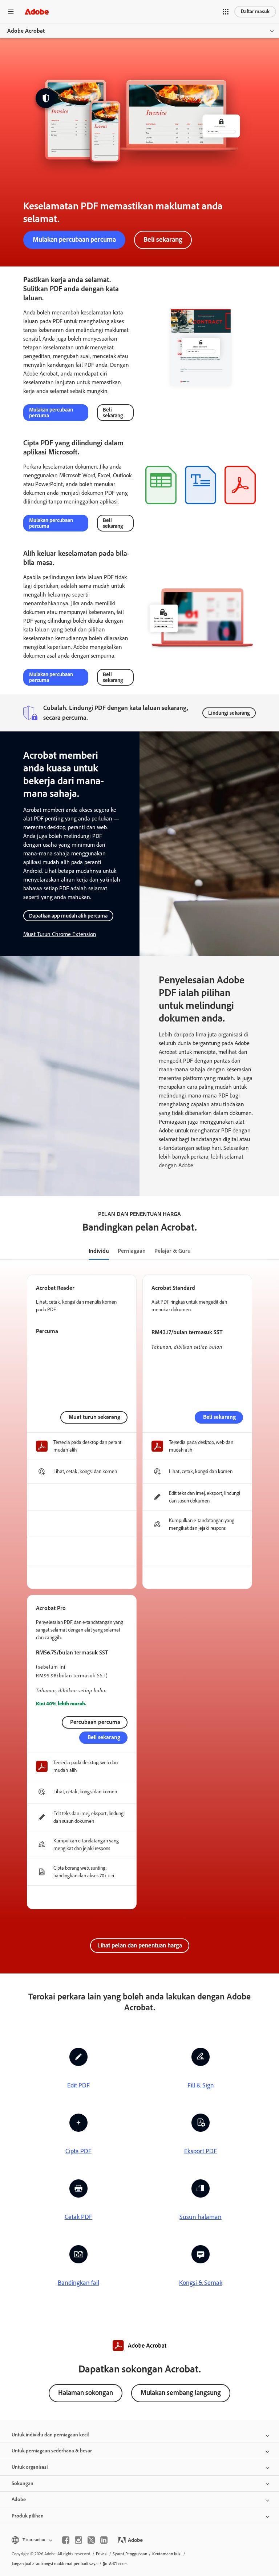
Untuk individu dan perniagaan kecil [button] (50, 2435)
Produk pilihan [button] (28, 2516)
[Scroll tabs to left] (6, 1251)
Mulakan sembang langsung (181, 2393)
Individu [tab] (99, 1251)
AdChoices (118, 2564)
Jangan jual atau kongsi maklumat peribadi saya (55, 2564)
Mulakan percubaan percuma (74, 239)
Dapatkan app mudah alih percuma (68, 916)
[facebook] (66, 2540)
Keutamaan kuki (167, 2554)
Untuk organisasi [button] (30, 2467)
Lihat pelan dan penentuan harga (140, 1945)
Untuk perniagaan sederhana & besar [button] (52, 2451)
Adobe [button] (19, 2499)
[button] (226, 12)
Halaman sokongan (86, 2393)
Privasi (102, 2554)
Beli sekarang (163, 239)
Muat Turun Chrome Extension (60, 934)
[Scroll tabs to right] (273, 1251)
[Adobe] (37, 11)
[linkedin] (104, 2540)
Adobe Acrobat (26, 31)
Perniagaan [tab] (132, 1251)
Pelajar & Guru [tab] (173, 1251)
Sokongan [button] (23, 2483)
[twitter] (91, 2540)
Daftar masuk (255, 11)
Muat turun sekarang (94, 1417)
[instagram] (78, 2540)
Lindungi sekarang (229, 713)
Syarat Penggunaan (130, 2554)
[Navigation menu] (11, 11)
